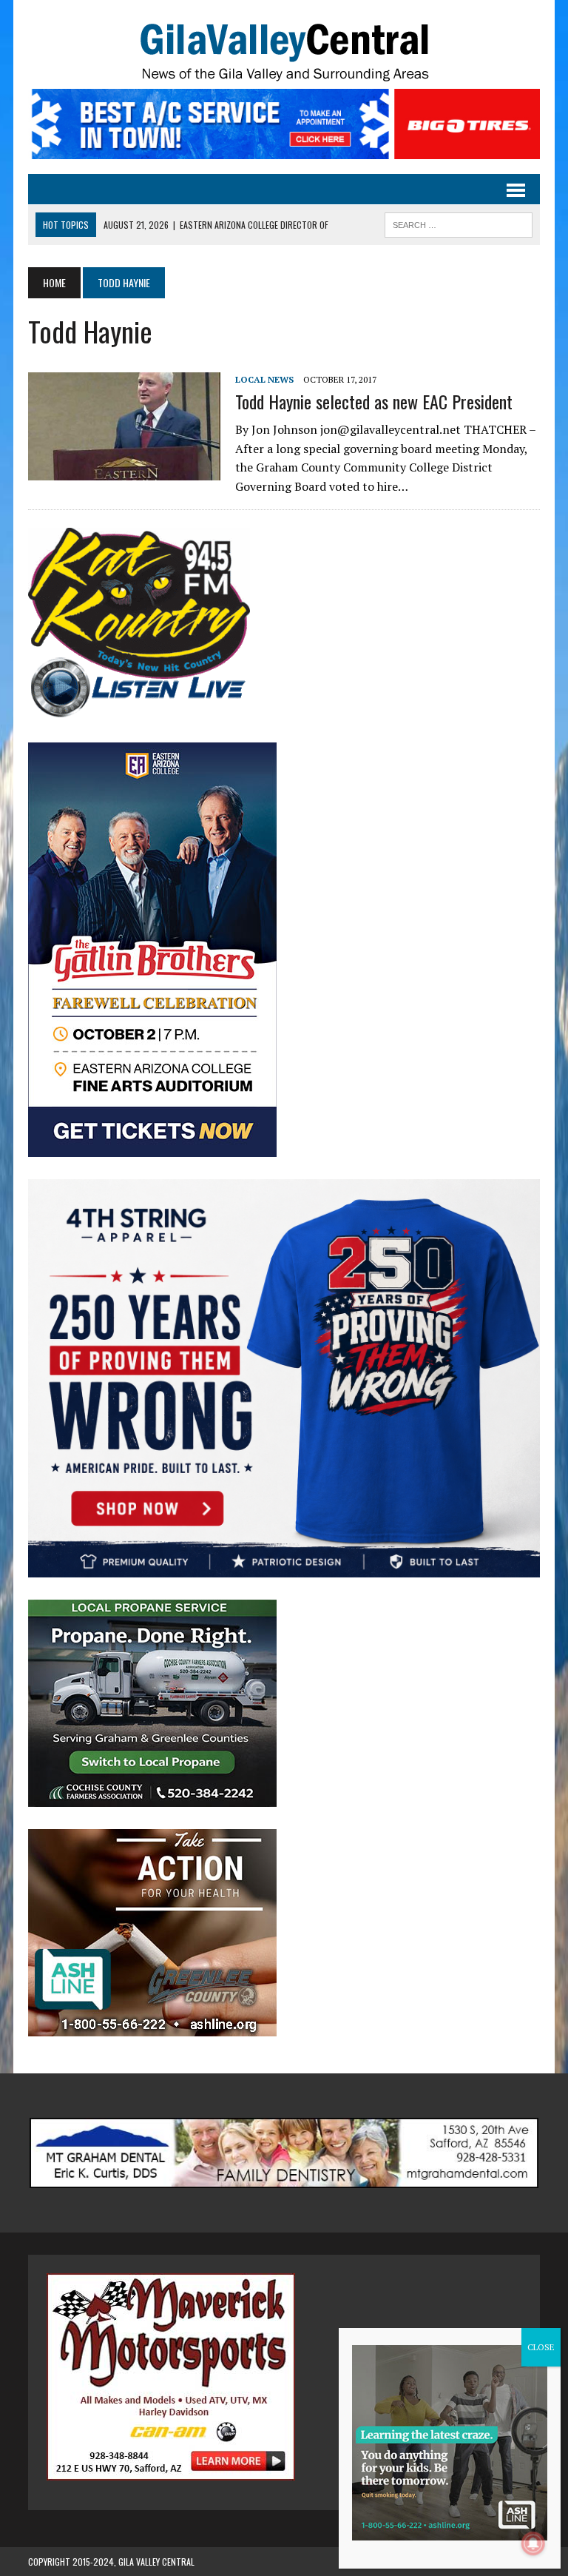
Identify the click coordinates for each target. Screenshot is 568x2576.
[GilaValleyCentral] (284, 52)
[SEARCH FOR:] (459, 223)
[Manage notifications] (533, 2543)
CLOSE (541, 2347)
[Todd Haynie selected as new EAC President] (124, 471)
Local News (264, 379)
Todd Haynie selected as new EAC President (374, 401)
